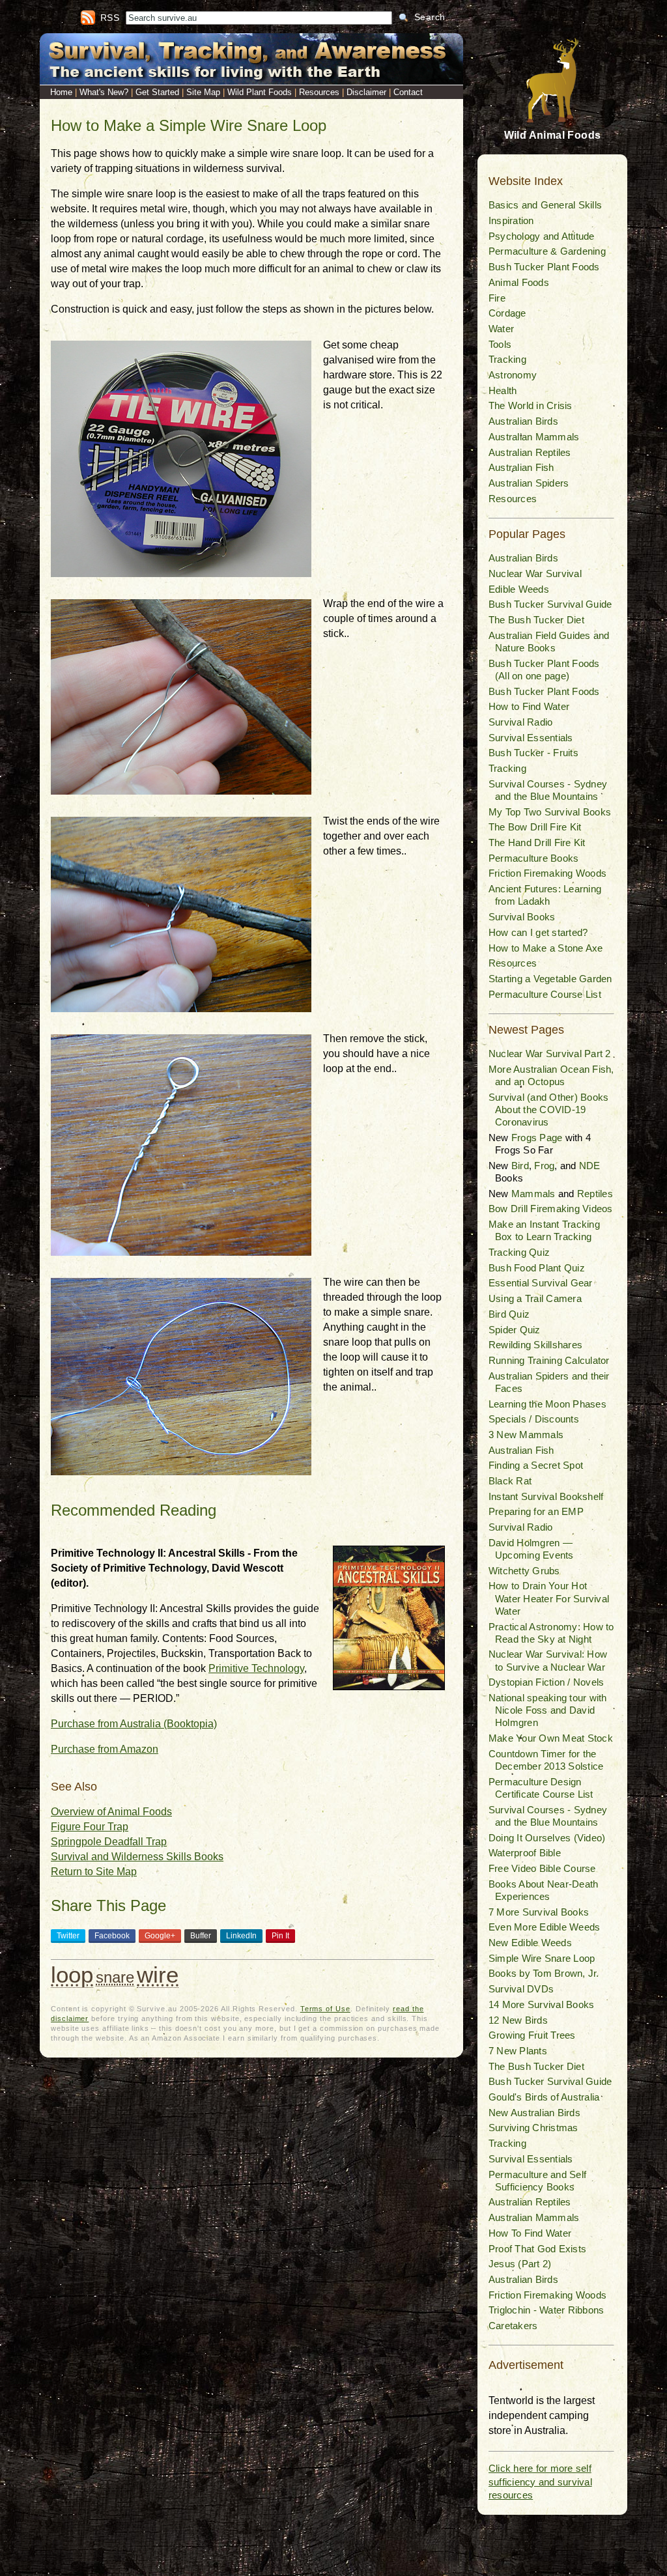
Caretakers (513, 2326)
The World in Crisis (531, 405)
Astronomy (513, 375)
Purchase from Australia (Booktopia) (134, 1724)
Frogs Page (537, 1138)
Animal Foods (519, 282)
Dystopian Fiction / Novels (546, 1682)
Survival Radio (520, 722)
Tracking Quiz (519, 1252)
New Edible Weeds (530, 1943)
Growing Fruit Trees (532, 2035)
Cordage (507, 313)
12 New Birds (518, 2020)
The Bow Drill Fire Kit (535, 827)
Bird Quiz (509, 1314)
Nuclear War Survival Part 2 (549, 1054)
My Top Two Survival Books (550, 812)
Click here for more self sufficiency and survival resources (540, 2482)
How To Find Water (530, 2233)
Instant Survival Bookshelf (546, 1496)
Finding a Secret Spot (536, 1465)
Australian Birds (523, 421)
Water (501, 329)
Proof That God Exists (537, 2249)
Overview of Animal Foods (111, 1812)
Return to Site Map (94, 1872)
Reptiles (595, 1194)
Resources (319, 92)
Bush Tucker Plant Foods (544, 267)
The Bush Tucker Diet (536, 620)
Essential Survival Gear (541, 1283)
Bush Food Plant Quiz (537, 1268)
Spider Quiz (515, 1330)
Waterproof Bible (525, 1853)
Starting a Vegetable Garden (550, 979)
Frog (544, 1166)
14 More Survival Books (541, 2004)
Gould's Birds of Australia (544, 2097)
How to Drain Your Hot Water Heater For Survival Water (549, 1598)
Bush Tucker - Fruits (533, 753)
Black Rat (510, 1481)
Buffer (201, 1936)
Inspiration (511, 220)
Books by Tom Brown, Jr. (544, 1973)
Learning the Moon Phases (547, 1404)
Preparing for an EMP (536, 1511)
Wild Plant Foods (260, 92)
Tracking (507, 359)
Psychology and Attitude (542, 236)
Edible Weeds (519, 589)
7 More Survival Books (539, 1912)
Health (503, 390)
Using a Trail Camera (535, 1298)
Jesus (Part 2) (520, 2264)
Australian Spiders (529, 483)
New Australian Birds (534, 2113)
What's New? (104, 92)
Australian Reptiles (530, 452)
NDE (590, 1166)
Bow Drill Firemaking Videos (550, 1209)
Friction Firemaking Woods (547, 873)
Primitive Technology (256, 1668)
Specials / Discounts (534, 1419)
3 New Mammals (526, 1435)
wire (158, 1974)
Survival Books (522, 917)
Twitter (68, 1936)
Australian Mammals (534, 437)
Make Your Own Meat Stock (551, 1738)
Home (61, 92)
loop (72, 1974)
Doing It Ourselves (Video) (547, 1838)
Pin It (280, 1936)
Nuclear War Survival (535, 573)
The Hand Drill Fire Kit (537, 842)
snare (115, 1977)
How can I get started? (538, 932)
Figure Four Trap (90, 1827)
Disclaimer (366, 92)
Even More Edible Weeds (544, 1927)
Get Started (157, 92)
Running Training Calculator (549, 1360)
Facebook (112, 1936)
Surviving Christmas (533, 2128)
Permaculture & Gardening (547, 251)
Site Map (203, 92)
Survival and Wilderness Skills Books (137, 1857)
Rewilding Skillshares (535, 1345)
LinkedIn (241, 1936)
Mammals (533, 1194)
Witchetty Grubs (524, 1571)
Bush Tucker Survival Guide (550, 604)
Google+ (160, 1936)
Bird (520, 1166)
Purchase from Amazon (105, 1749)
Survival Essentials (531, 738)
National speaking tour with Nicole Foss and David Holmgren (547, 1710)
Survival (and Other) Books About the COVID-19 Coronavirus (548, 1110)
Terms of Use (325, 2009)
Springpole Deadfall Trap (109, 1842)
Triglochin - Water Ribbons (546, 2310)
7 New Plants (518, 2051)
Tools (500, 344)
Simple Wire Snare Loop (542, 1958)
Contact (408, 92)
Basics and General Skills (545, 205)
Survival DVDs (521, 1989)
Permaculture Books (533, 858)
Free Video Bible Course (542, 1868)
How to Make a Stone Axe (546, 948)
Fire (497, 298)
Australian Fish (521, 467)
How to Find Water (529, 706)
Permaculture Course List (545, 994)
